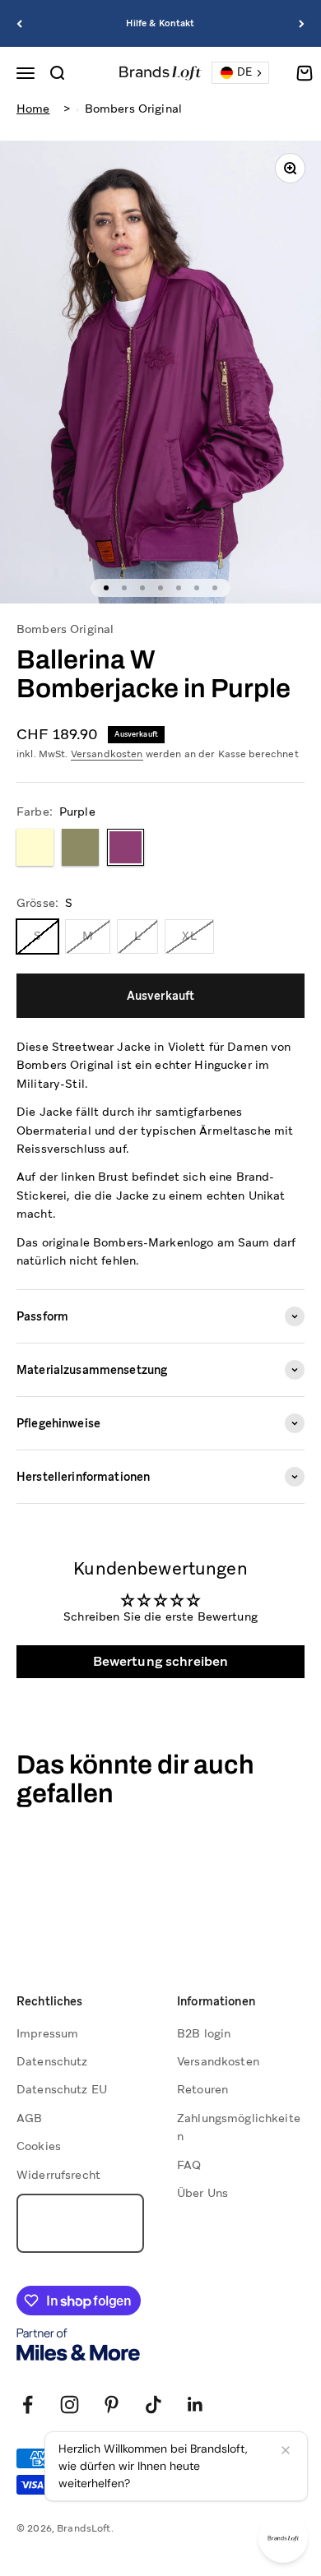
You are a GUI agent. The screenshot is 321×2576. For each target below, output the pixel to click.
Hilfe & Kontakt (160, 23)
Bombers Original (133, 109)
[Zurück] (19, 23)
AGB (29, 2118)
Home (33, 109)
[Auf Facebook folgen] (28, 2405)
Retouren (202, 2089)
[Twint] (81, 2485)
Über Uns (202, 2193)
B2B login (204, 2033)
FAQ (189, 2165)
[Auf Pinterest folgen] (112, 2405)
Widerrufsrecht (58, 2175)
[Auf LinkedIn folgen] (195, 2405)
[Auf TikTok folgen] (154, 2405)
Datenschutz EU (62, 2089)
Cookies (39, 2146)
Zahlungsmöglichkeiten (239, 2127)
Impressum (47, 2033)
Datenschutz (52, 2061)
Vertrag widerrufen (80, 2223)
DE (244, 72)
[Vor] (302, 23)
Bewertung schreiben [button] (161, 1661)
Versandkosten (107, 754)
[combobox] (240, 73)
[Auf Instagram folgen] (70, 2405)
